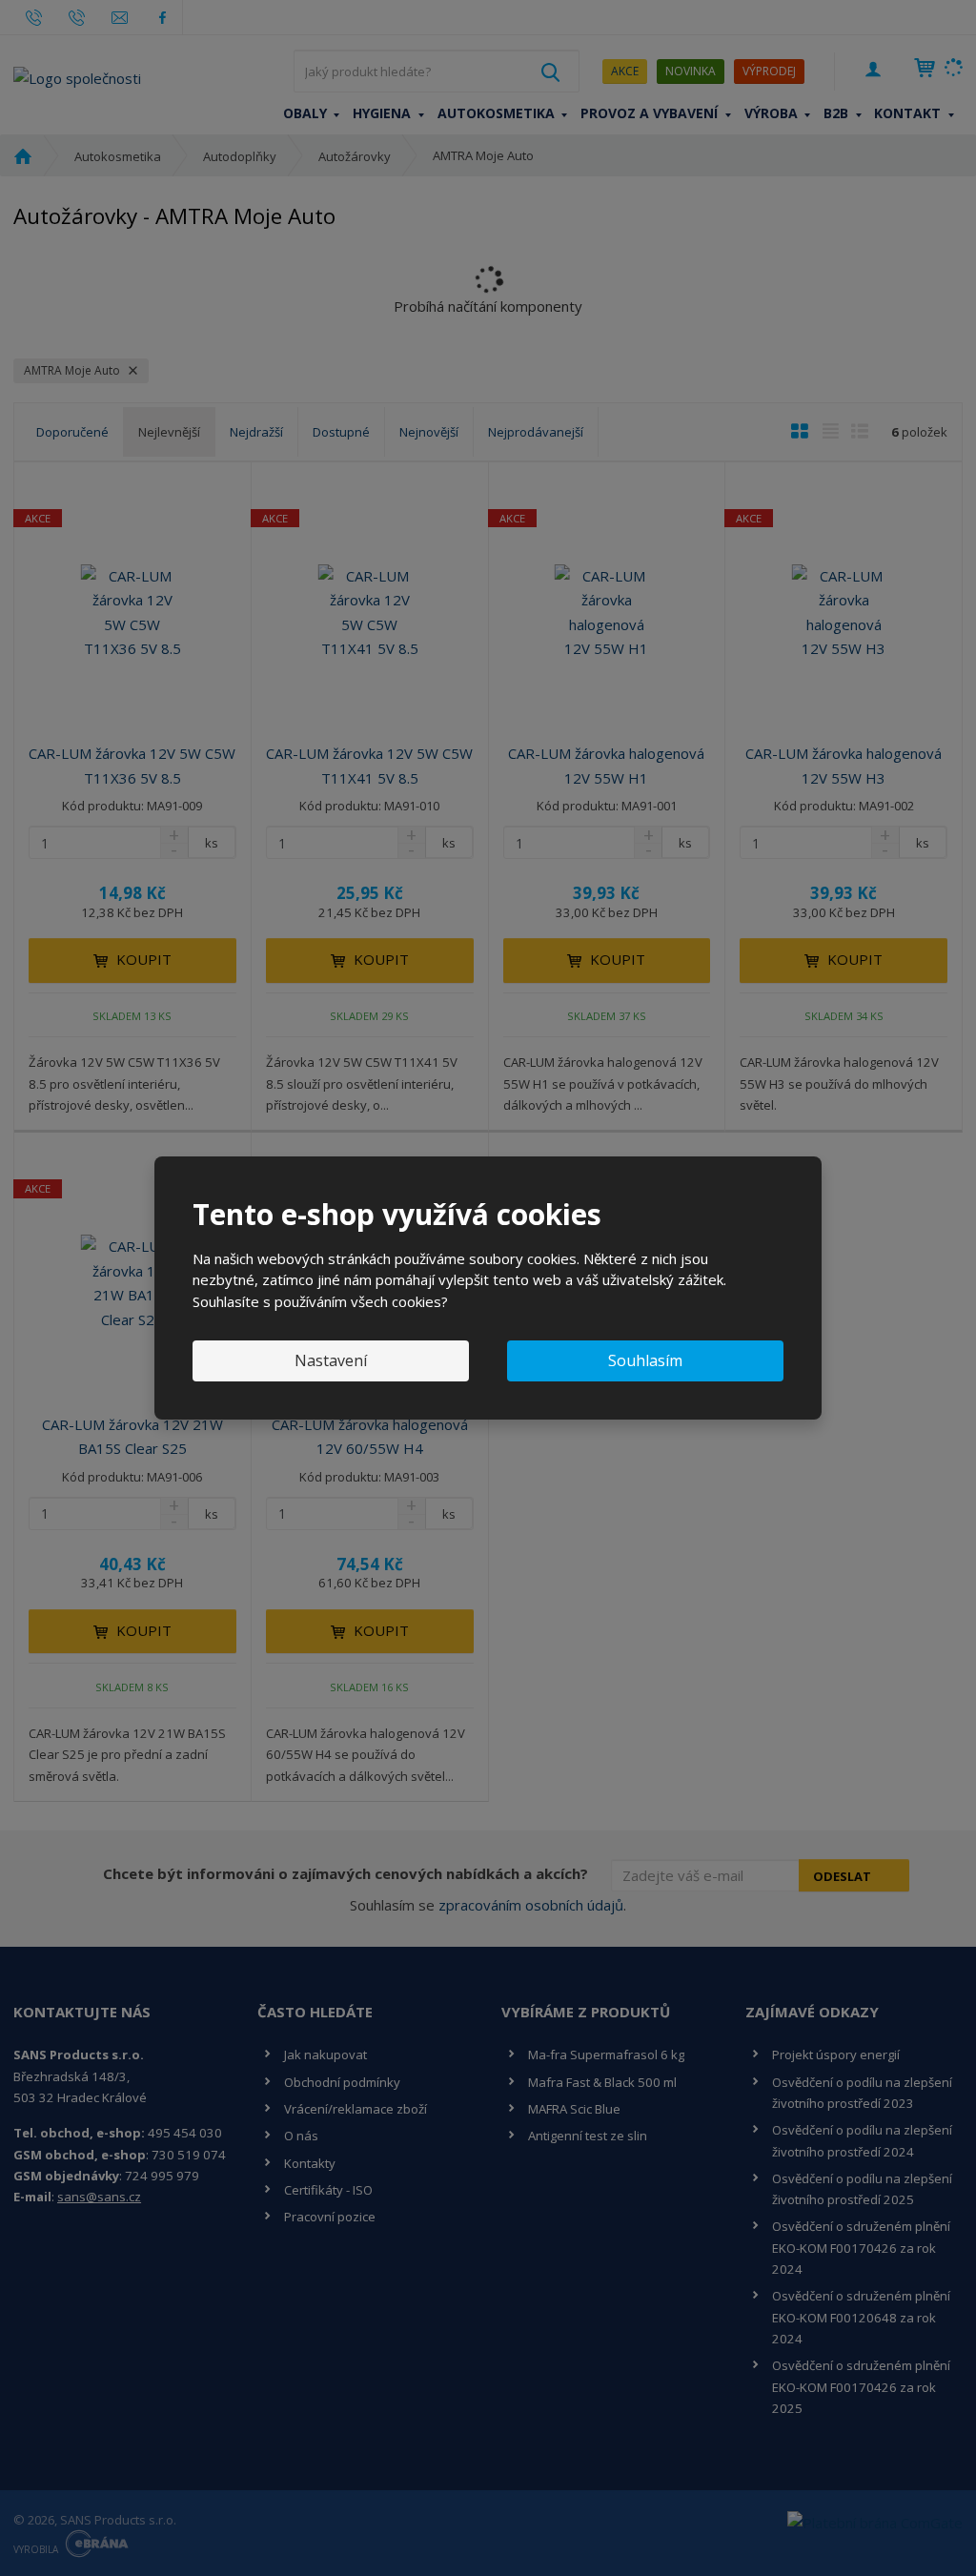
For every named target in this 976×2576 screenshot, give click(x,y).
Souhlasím (645, 1360)
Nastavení (331, 1360)
